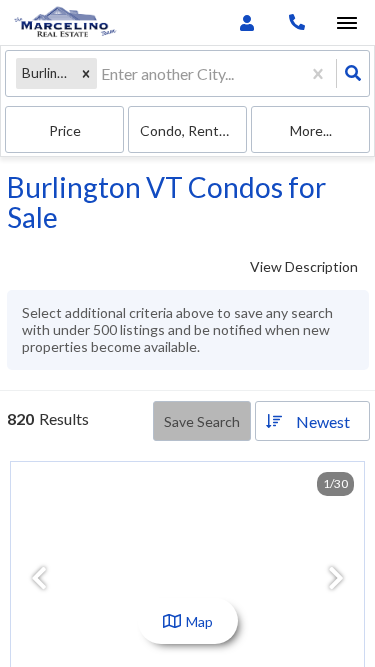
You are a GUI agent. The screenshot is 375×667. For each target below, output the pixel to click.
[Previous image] (39, 579)
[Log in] (246, 22)
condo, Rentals (188, 130)
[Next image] (336, 579)
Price (65, 130)
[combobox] (102, 73)
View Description (304, 266)
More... (311, 130)
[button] (86, 73)
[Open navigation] (346, 23)
